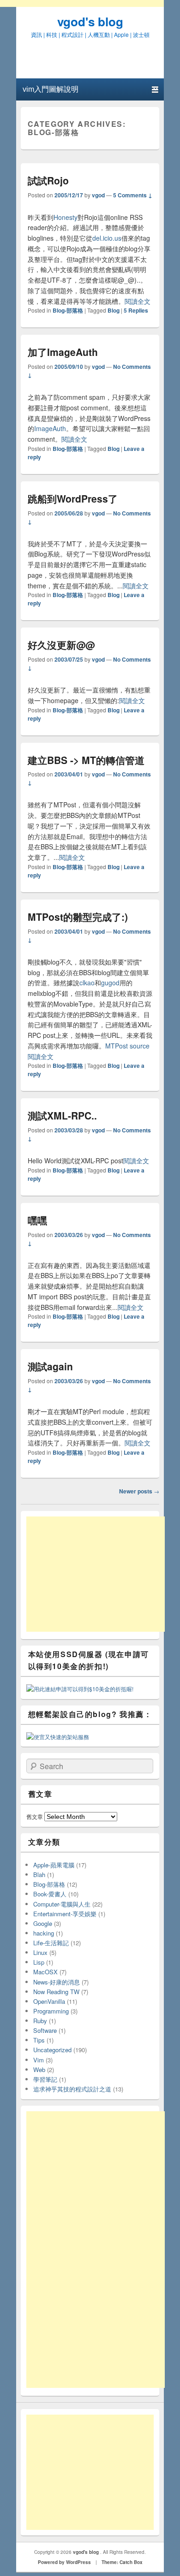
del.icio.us (107, 238)
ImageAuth (50, 428)
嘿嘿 (37, 1220)
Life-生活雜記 (51, 1943)
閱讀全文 (138, 301)
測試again (50, 1366)
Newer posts (139, 1491)
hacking (44, 1933)
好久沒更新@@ (61, 645)
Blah (39, 1874)
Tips (39, 2040)
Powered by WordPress (64, 2562)
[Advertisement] (96, 1574)
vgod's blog (90, 21)
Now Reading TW (56, 1992)
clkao (87, 983)
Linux (40, 1952)
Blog (114, 310)
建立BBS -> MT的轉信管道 (86, 760)
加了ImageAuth (63, 352)
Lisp (39, 1962)
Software (45, 2030)
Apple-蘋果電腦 (54, 1865)
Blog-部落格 (68, 310)
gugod (110, 983)
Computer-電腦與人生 (62, 1904)
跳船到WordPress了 (73, 498)
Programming (51, 2011)
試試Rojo (48, 180)
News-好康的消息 (57, 1982)
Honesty (66, 217)
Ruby (40, 2021)
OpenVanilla (49, 2001)
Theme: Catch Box (122, 2562)
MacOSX (45, 1972)
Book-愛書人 (50, 1894)
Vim (39, 2060)
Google (43, 1923)
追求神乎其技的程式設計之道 (72, 2089)
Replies (136, 310)
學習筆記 (45, 2079)
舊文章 (35, 1816)
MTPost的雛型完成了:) (78, 917)
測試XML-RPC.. (62, 1115)
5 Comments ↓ (133, 195)
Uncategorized (52, 2050)
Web (39, 2070)
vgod (98, 195)
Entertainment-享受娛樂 (65, 1914)
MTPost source (127, 1046)
